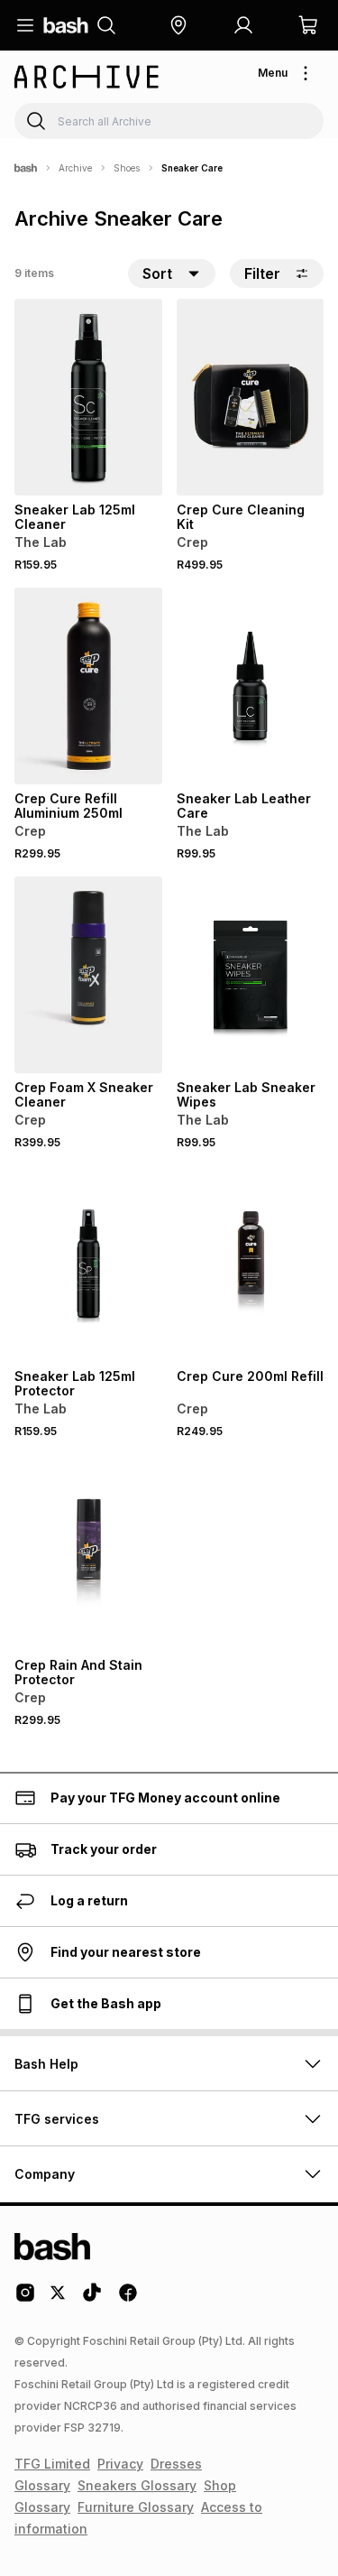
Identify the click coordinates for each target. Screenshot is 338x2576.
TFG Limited (52, 2464)
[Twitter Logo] (59, 2299)
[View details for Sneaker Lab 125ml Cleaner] (88, 397)
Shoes (127, 168)
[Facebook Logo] (128, 2299)
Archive (75, 168)
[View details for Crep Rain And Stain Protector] (88, 1552)
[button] (178, 25)
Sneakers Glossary (137, 2485)
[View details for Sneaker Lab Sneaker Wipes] (251, 975)
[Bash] (26, 168)
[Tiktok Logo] (92, 2299)
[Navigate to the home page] (66, 25)
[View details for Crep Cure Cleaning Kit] (251, 397)
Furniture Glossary (136, 2507)
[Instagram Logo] (25, 2299)
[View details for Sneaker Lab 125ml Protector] (88, 1264)
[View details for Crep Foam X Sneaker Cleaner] (88, 975)
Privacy (120, 2464)
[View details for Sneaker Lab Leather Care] (251, 686)
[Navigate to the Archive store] (87, 77)
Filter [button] (262, 273)
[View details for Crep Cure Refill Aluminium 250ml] (88, 686)
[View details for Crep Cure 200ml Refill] (251, 1264)
